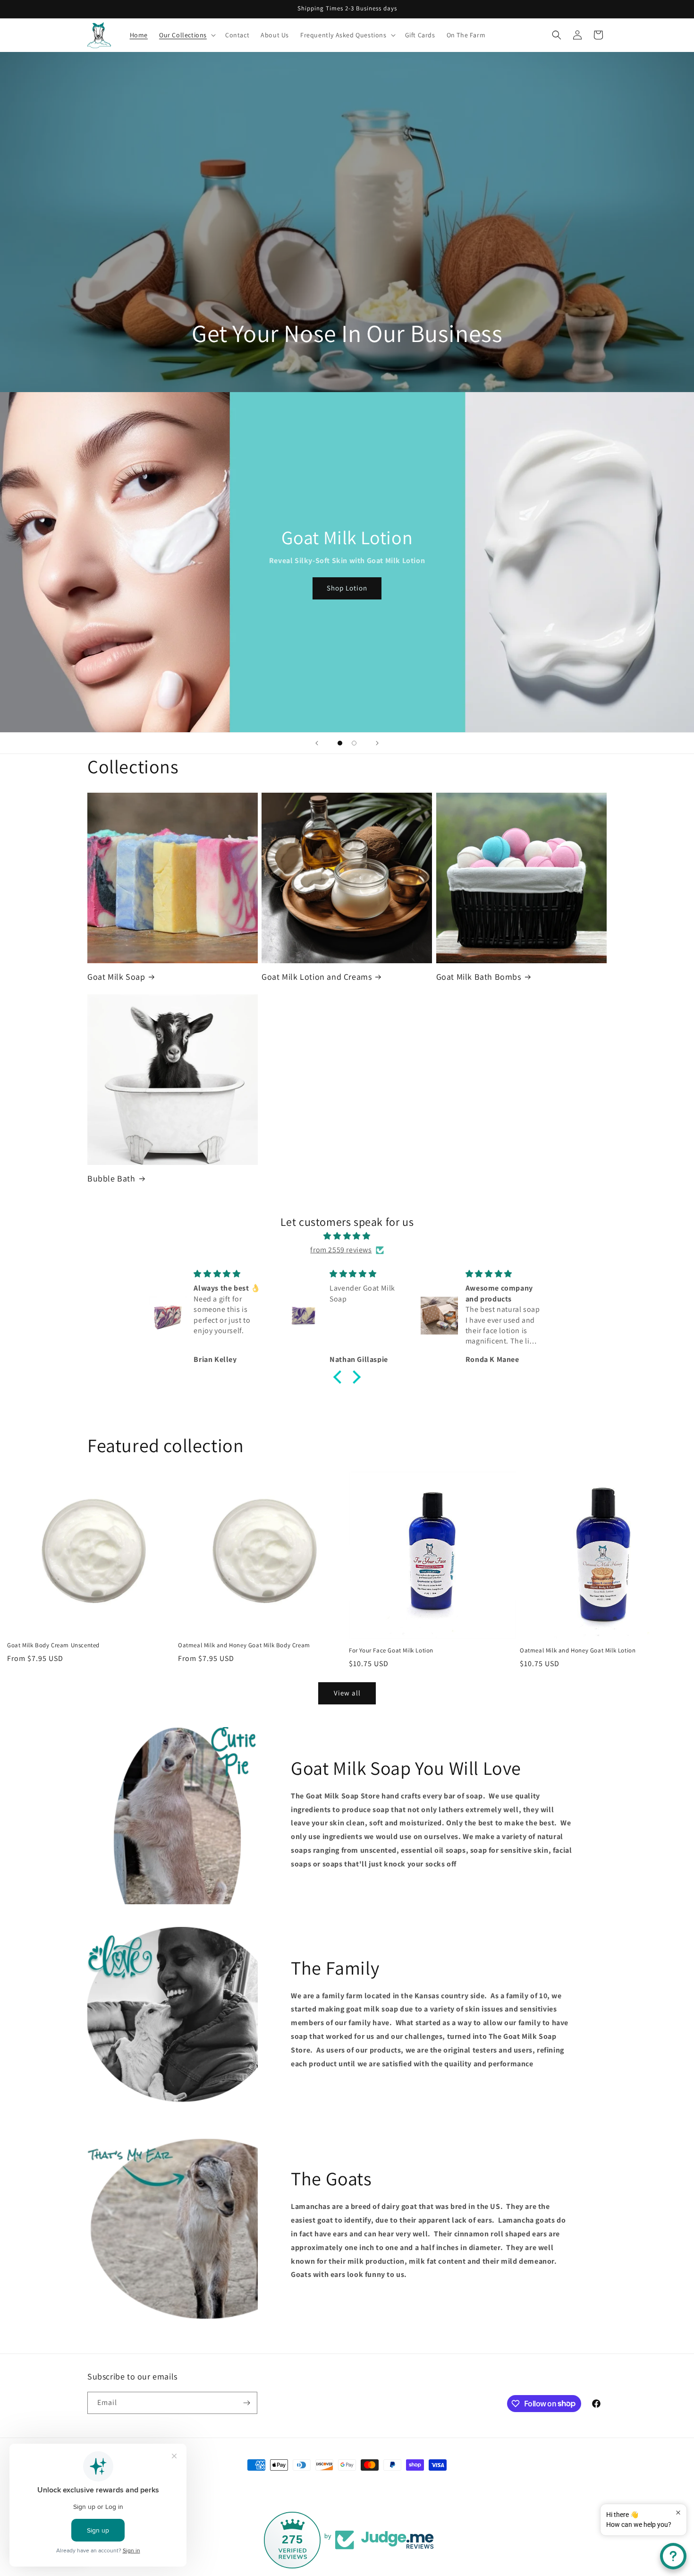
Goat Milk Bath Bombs (479, 977)
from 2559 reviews (341, 1250)
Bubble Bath (111, 1178)
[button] (186, 35)
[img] (347, 1236)
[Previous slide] (317, 743)
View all (347, 1693)
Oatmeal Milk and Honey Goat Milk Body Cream (244, 1645)
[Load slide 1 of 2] (340, 743)
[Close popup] (678, 2512)
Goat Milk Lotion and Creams (317, 977)
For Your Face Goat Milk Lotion (391, 1651)
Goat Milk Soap (116, 977)
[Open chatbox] (673, 2556)
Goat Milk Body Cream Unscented (53, 1645)
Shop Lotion (347, 588)
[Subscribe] (246, 2403)
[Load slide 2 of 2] (354, 743)
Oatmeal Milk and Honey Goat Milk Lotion (578, 1651)
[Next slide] (377, 743)
